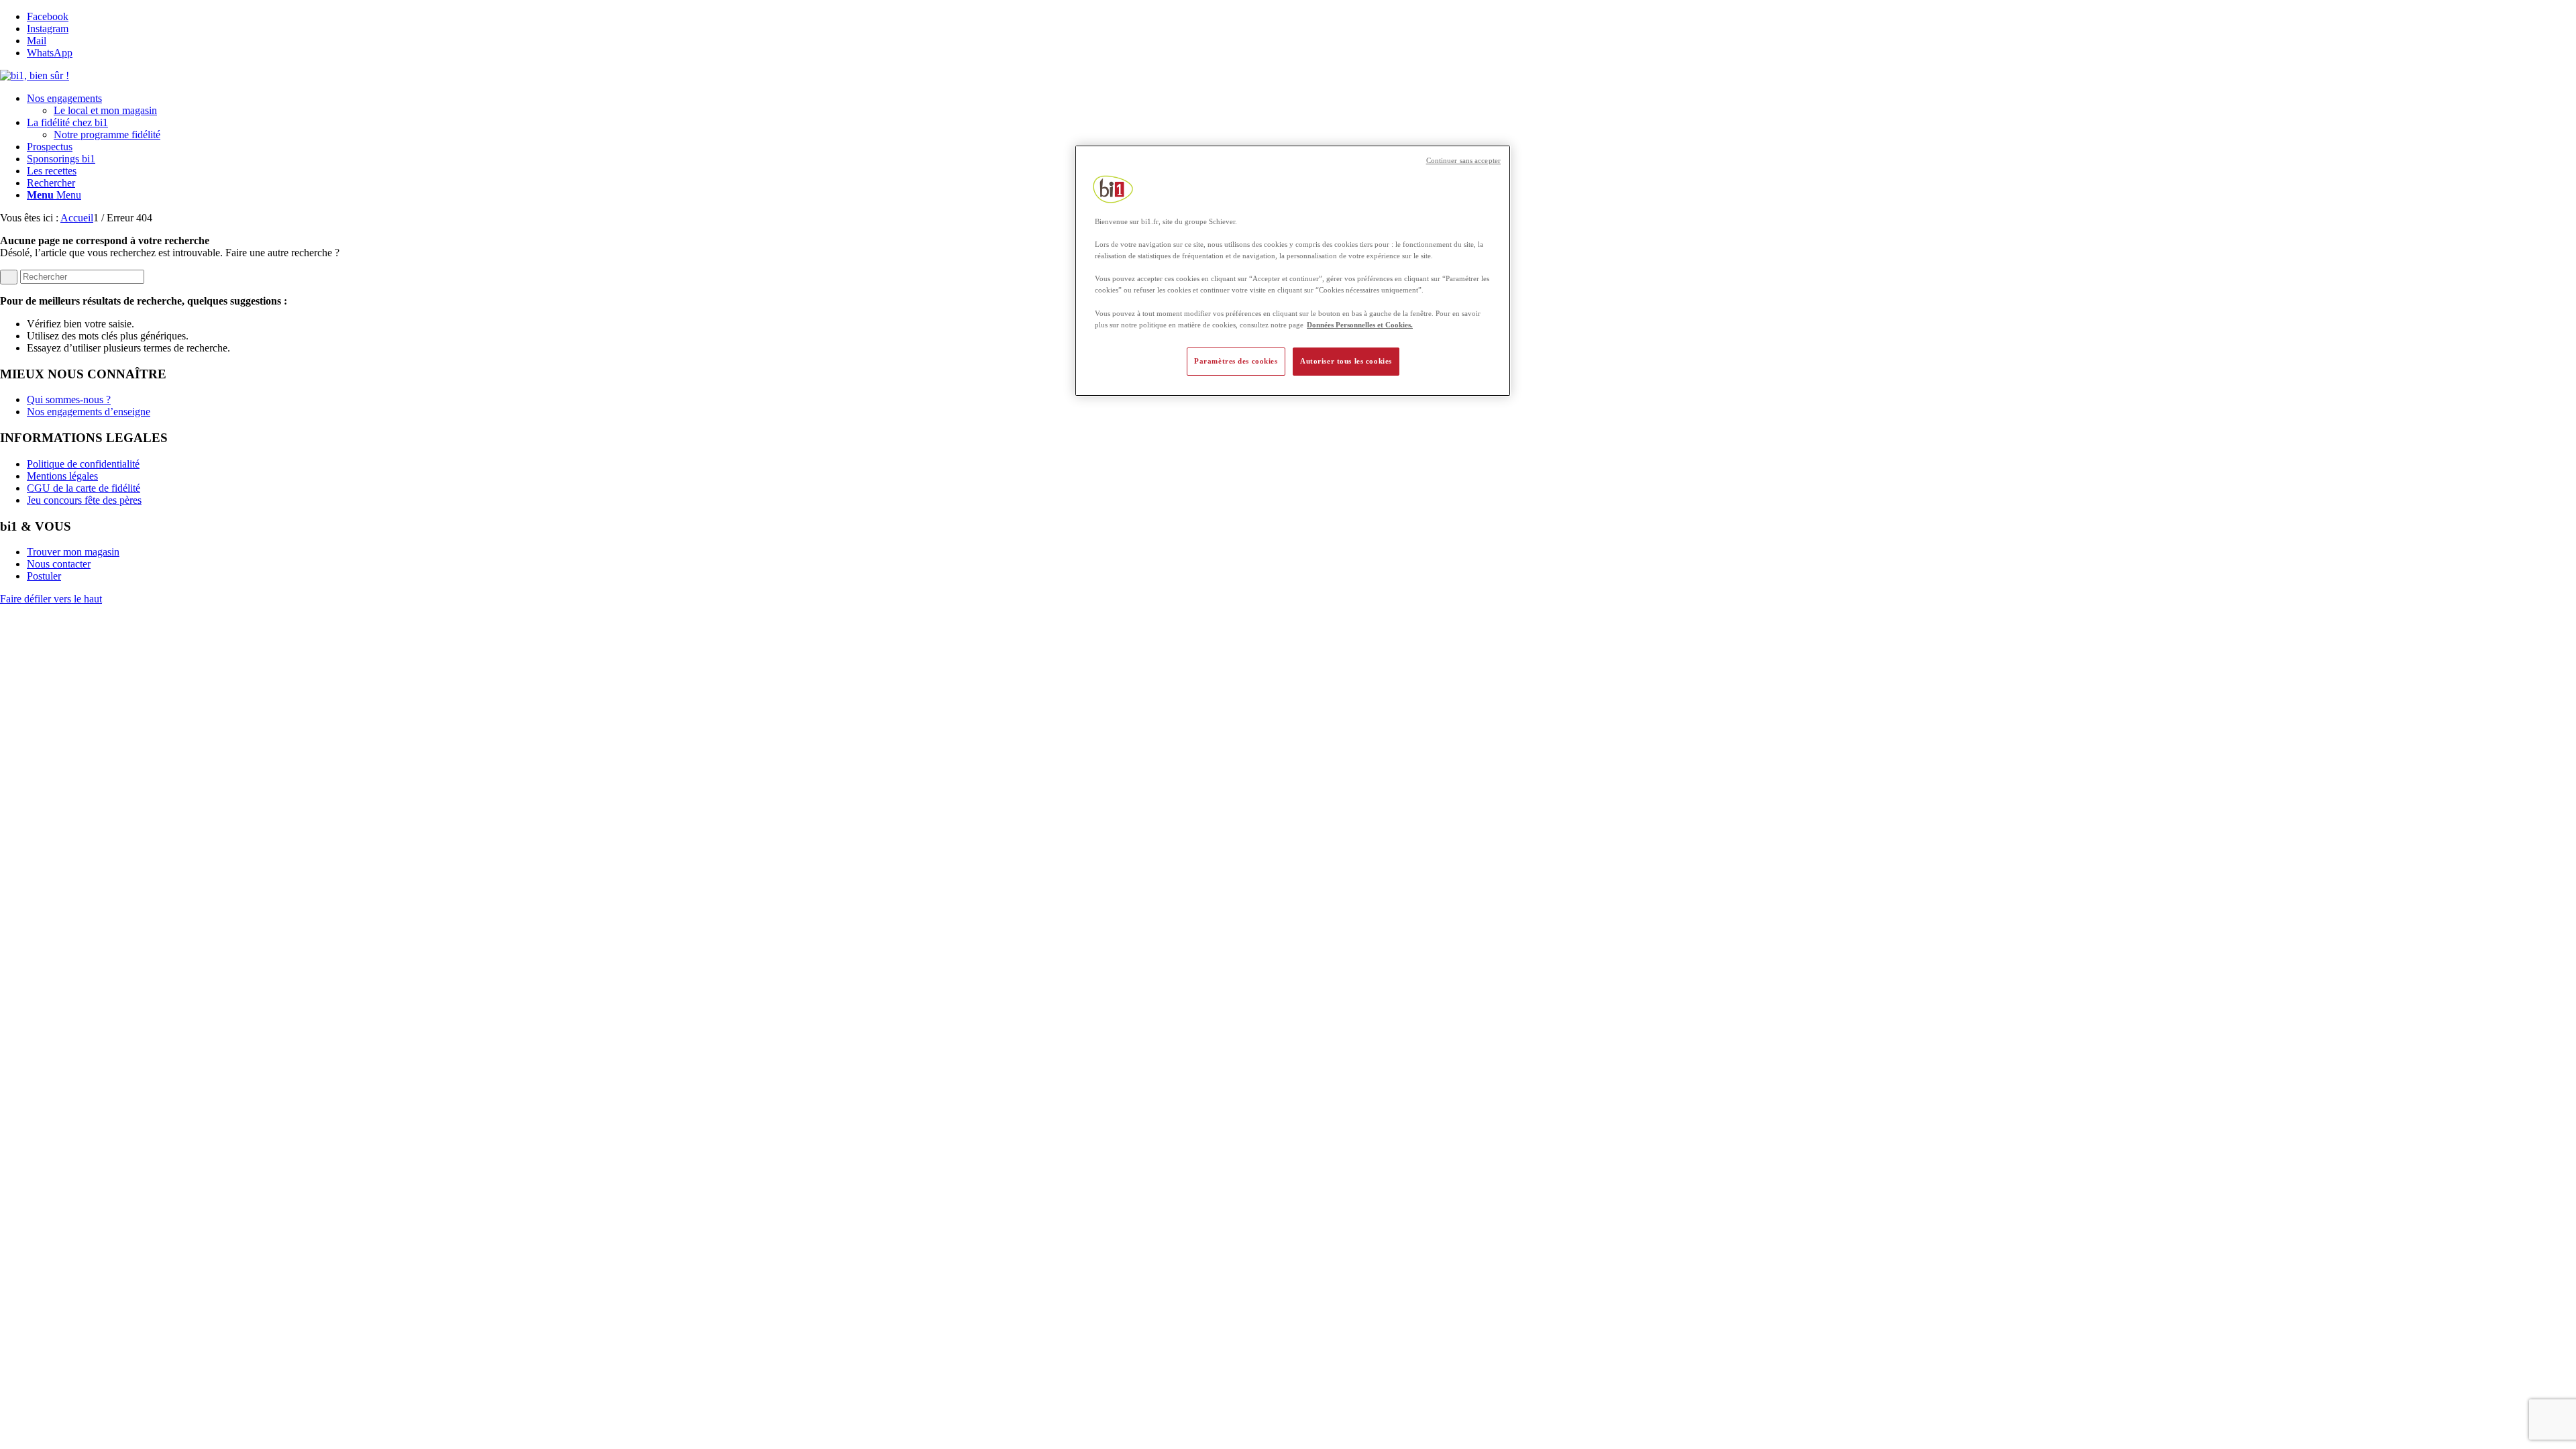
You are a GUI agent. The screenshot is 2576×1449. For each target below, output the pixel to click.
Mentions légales (62, 476)
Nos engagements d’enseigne (89, 412)
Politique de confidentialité (83, 464)
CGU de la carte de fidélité (84, 488)
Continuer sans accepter (1463, 161)
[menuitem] (1301, 105)
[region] (1293, 271)
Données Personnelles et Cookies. (1360, 325)
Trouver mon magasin (73, 552)
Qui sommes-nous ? (69, 399)
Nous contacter (59, 564)
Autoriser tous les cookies (1346, 361)
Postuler (44, 576)
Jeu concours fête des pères (84, 500)
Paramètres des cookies (1236, 361)
